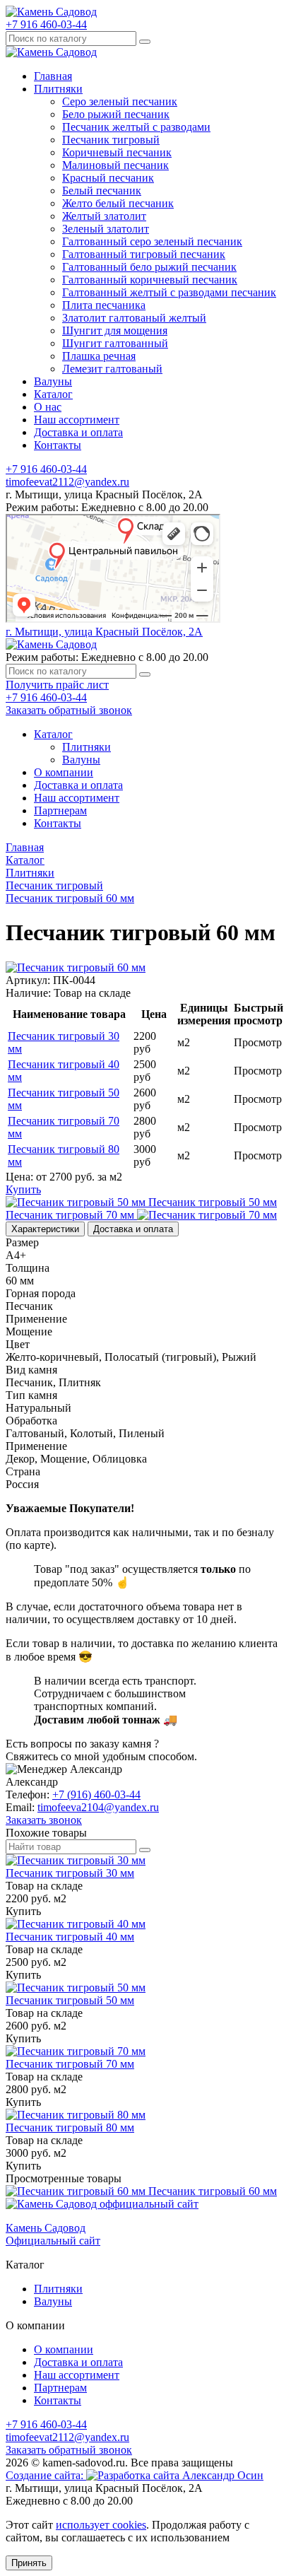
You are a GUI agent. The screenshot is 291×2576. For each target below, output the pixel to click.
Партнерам (60, 810)
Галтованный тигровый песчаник (144, 254)
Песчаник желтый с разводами (136, 127)
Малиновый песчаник (115, 165)
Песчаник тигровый (111, 140)
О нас (48, 407)
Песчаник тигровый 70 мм (70, 2064)
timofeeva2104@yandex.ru (98, 1807)
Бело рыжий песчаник (116, 114)
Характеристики (45, 1229)
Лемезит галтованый (112, 369)
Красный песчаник (108, 178)
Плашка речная (99, 356)
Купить (23, 1189)
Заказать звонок (44, 1820)
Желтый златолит (104, 216)
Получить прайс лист (57, 685)
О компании (64, 772)
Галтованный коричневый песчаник (150, 280)
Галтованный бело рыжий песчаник (149, 267)
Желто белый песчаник (118, 203)
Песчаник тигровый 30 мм (70, 1873)
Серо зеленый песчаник (120, 101)
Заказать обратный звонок (69, 710)
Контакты (58, 445)
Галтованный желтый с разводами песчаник (169, 292)
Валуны (53, 381)
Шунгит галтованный (115, 343)
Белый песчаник (102, 191)
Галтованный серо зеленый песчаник (152, 241)
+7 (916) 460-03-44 (96, 1795)
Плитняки (58, 89)
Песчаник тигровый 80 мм (70, 2127)
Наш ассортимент (77, 420)
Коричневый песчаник (117, 152)
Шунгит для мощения (115, 330)
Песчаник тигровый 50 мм (70, 2000)
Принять (29, 2563)
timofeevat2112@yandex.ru (67, 482)
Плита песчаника (104, 305)
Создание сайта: (46, 2475)
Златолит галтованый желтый (134, 318)
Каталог (53, 394)
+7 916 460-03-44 (46, 24)
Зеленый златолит (106, 229)
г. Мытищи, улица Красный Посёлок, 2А (104, 632)
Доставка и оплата (78, 432)
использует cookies (101, 2525)
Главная (53, 76)
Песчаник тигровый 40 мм (70, 1937)
